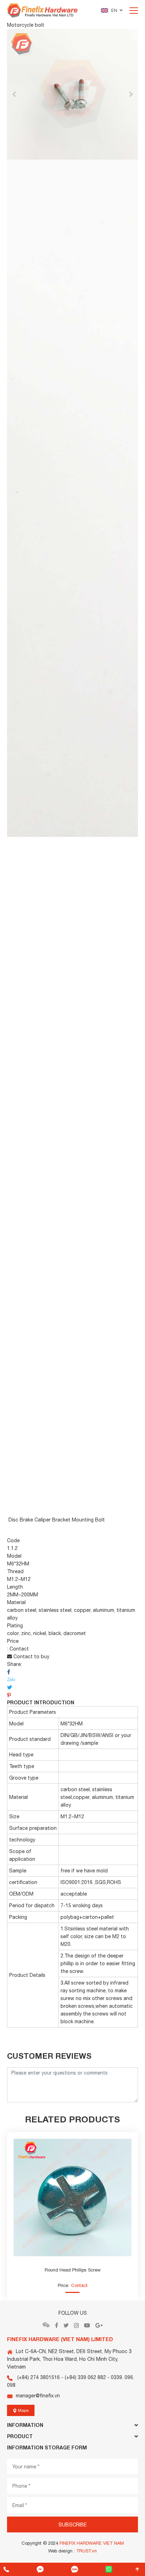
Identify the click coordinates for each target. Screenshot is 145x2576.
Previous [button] (14, 94)
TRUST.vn (87, 2551)
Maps (23, 2410)
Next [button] (131, 94)
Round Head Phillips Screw (73, 2270)
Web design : (62, 2551)
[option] (72, 94)
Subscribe (72, 2525)
